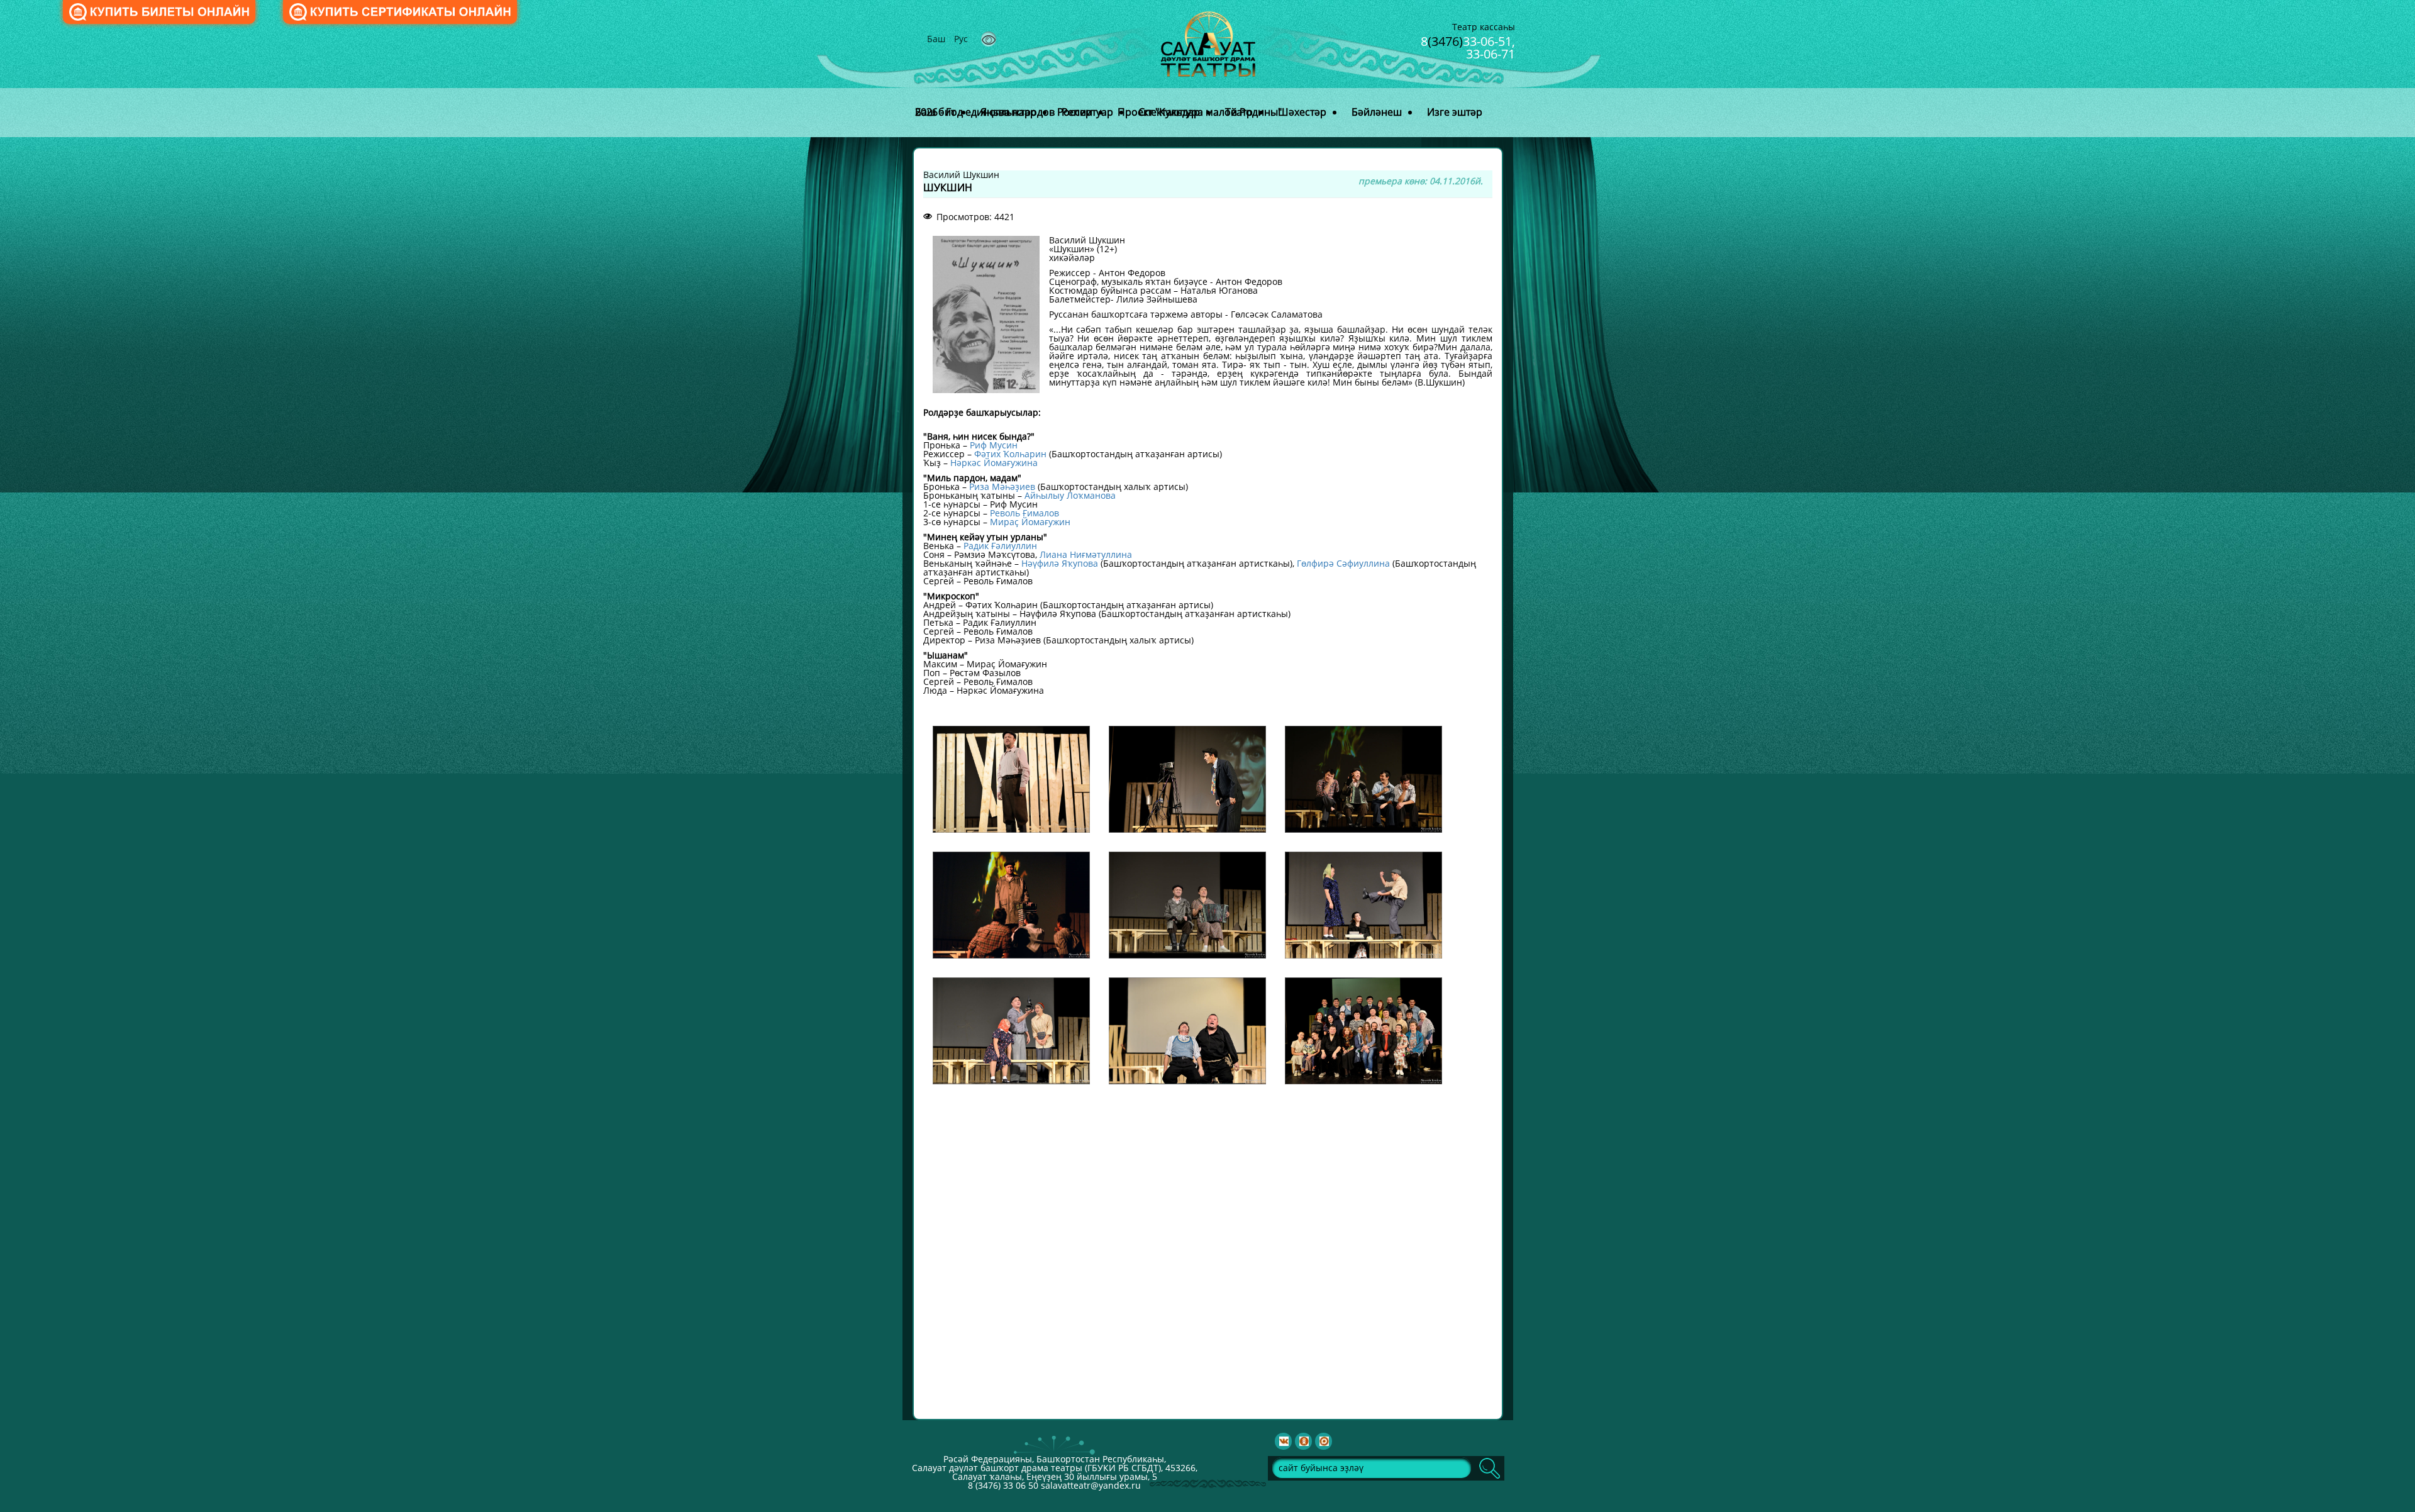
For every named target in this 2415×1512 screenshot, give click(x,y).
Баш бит (935, 112)
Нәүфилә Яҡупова (1060, 563)
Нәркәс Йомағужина (994, 463)
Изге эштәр (1455, 112)
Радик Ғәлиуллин (1000, 546)
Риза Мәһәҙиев (1002, 486)
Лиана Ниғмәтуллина (1086, 554)
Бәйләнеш (1377, 112)
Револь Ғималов (1024, 513)
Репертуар (1087, 112)
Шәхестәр (1302, 112)
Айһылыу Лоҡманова (1070, 495)
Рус (961, 39)
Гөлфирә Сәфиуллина (1343, 563)
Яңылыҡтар (1008, 112)
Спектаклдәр (1169, 112)
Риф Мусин (994, 445)
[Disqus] (1208, 1251)
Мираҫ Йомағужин (1030, 522)
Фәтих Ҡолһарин (1010, 454)
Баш (937, 39)
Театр (1239, 112)
